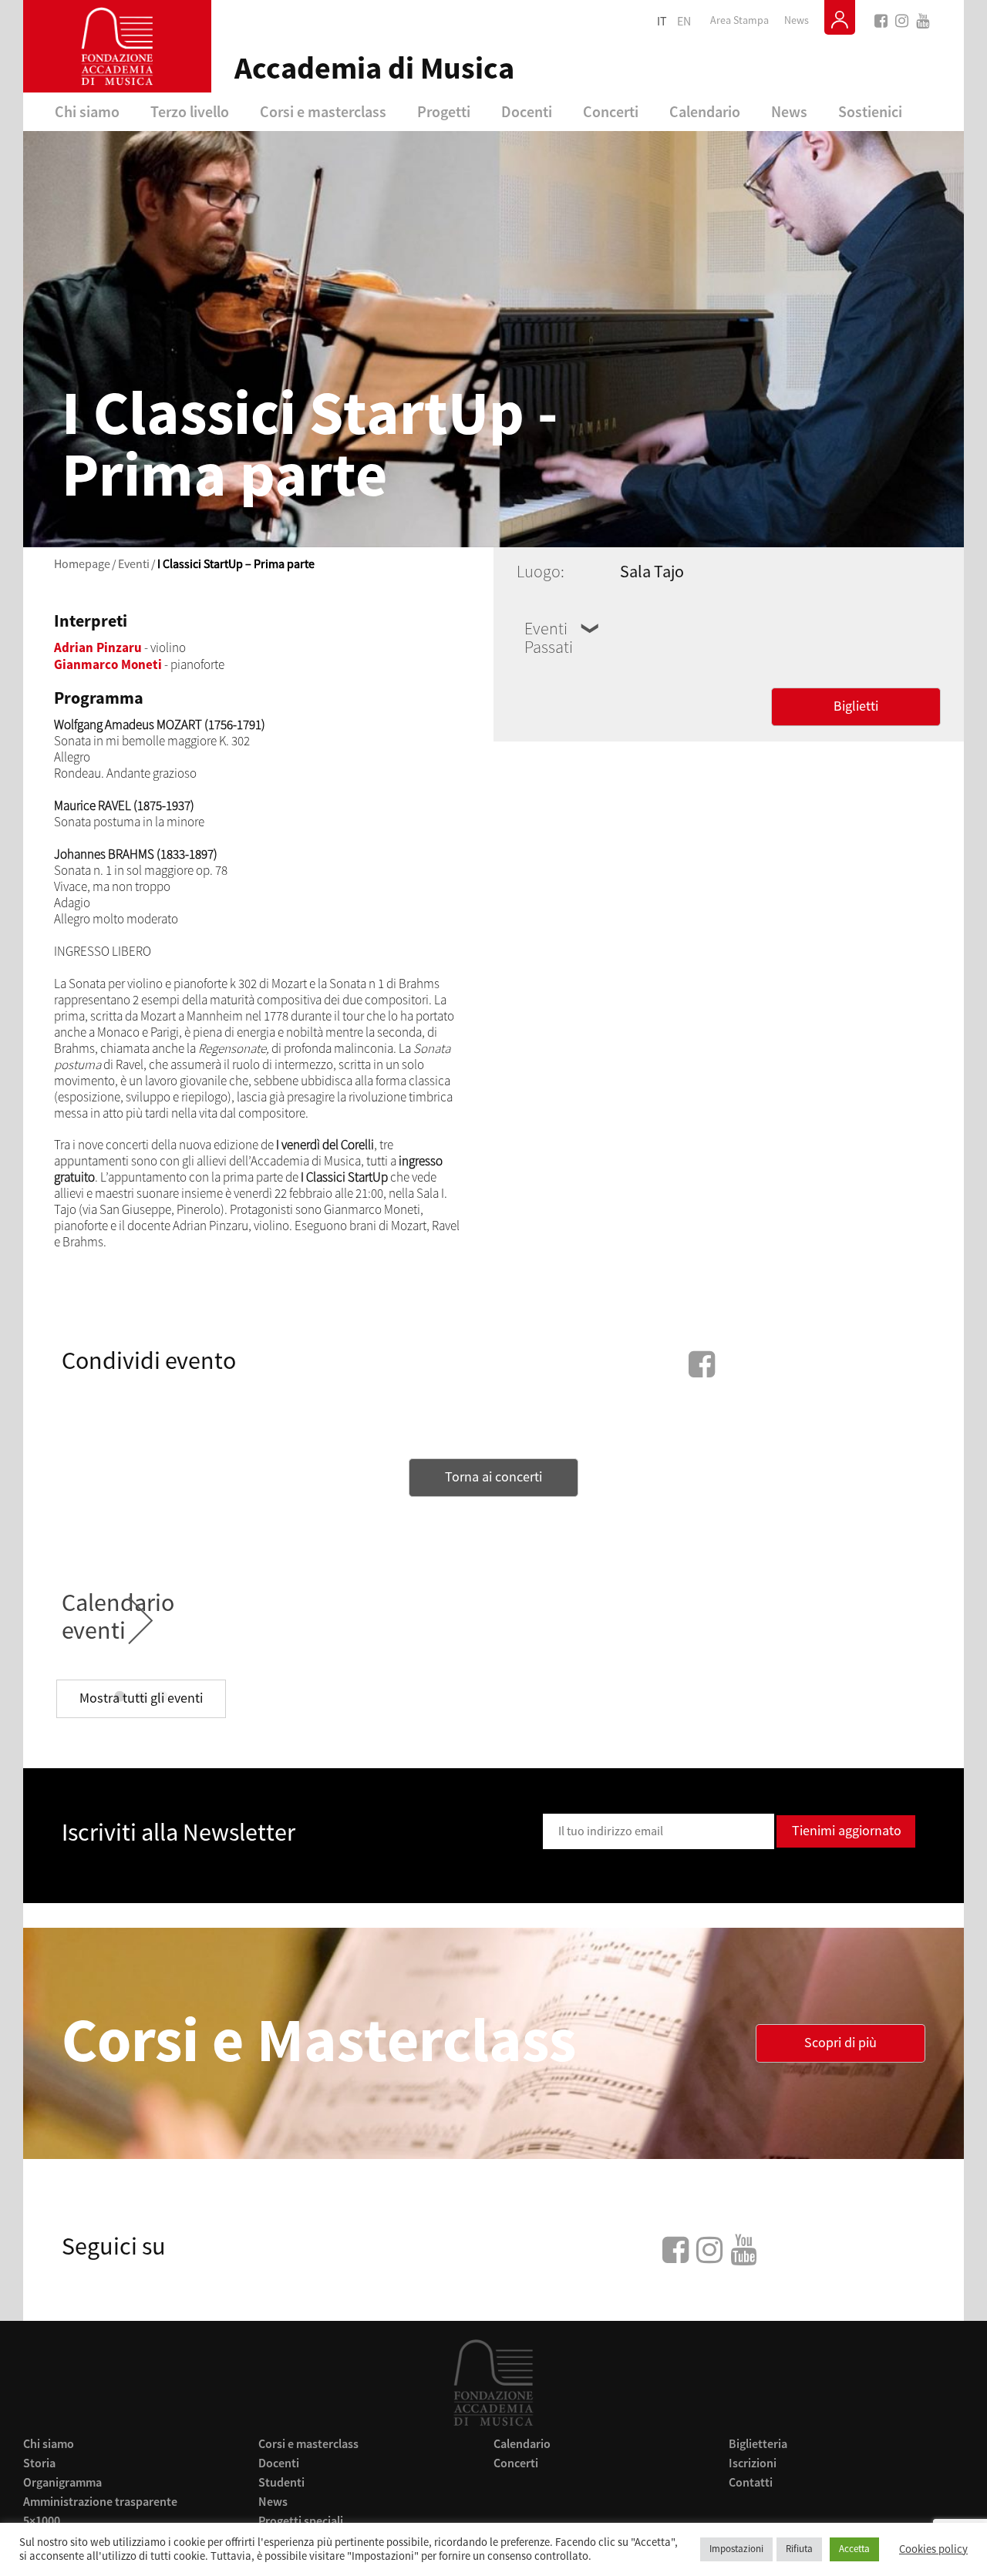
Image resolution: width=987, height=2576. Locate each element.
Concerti (611, 111)
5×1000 (42, 2521)
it (662, 22)
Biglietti (856, 706)
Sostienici (870, 111)
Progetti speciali (301, 2521)
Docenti (527, 111)
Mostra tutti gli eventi (141, 1698)
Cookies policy (933, 2550)
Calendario (705, 111)
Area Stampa (739, 21)
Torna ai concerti (493, 1477)
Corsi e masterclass (323, 111)
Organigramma (62, 2482)
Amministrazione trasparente (100, 2501)
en (684, 22)
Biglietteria (758, 2443)
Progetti (444, 111)
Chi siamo (87, 111)
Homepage (82, 564)
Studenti (281, 2482)
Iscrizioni (753, 2463)
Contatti (751, 2482)
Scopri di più (840, 2043)
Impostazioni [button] (736, 2549)
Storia (39, 2463)
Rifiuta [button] (799, 2549)
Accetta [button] (854, 2549)
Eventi (134, 564)
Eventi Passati (549, 638)
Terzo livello (190, 111)
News (797, 21)
